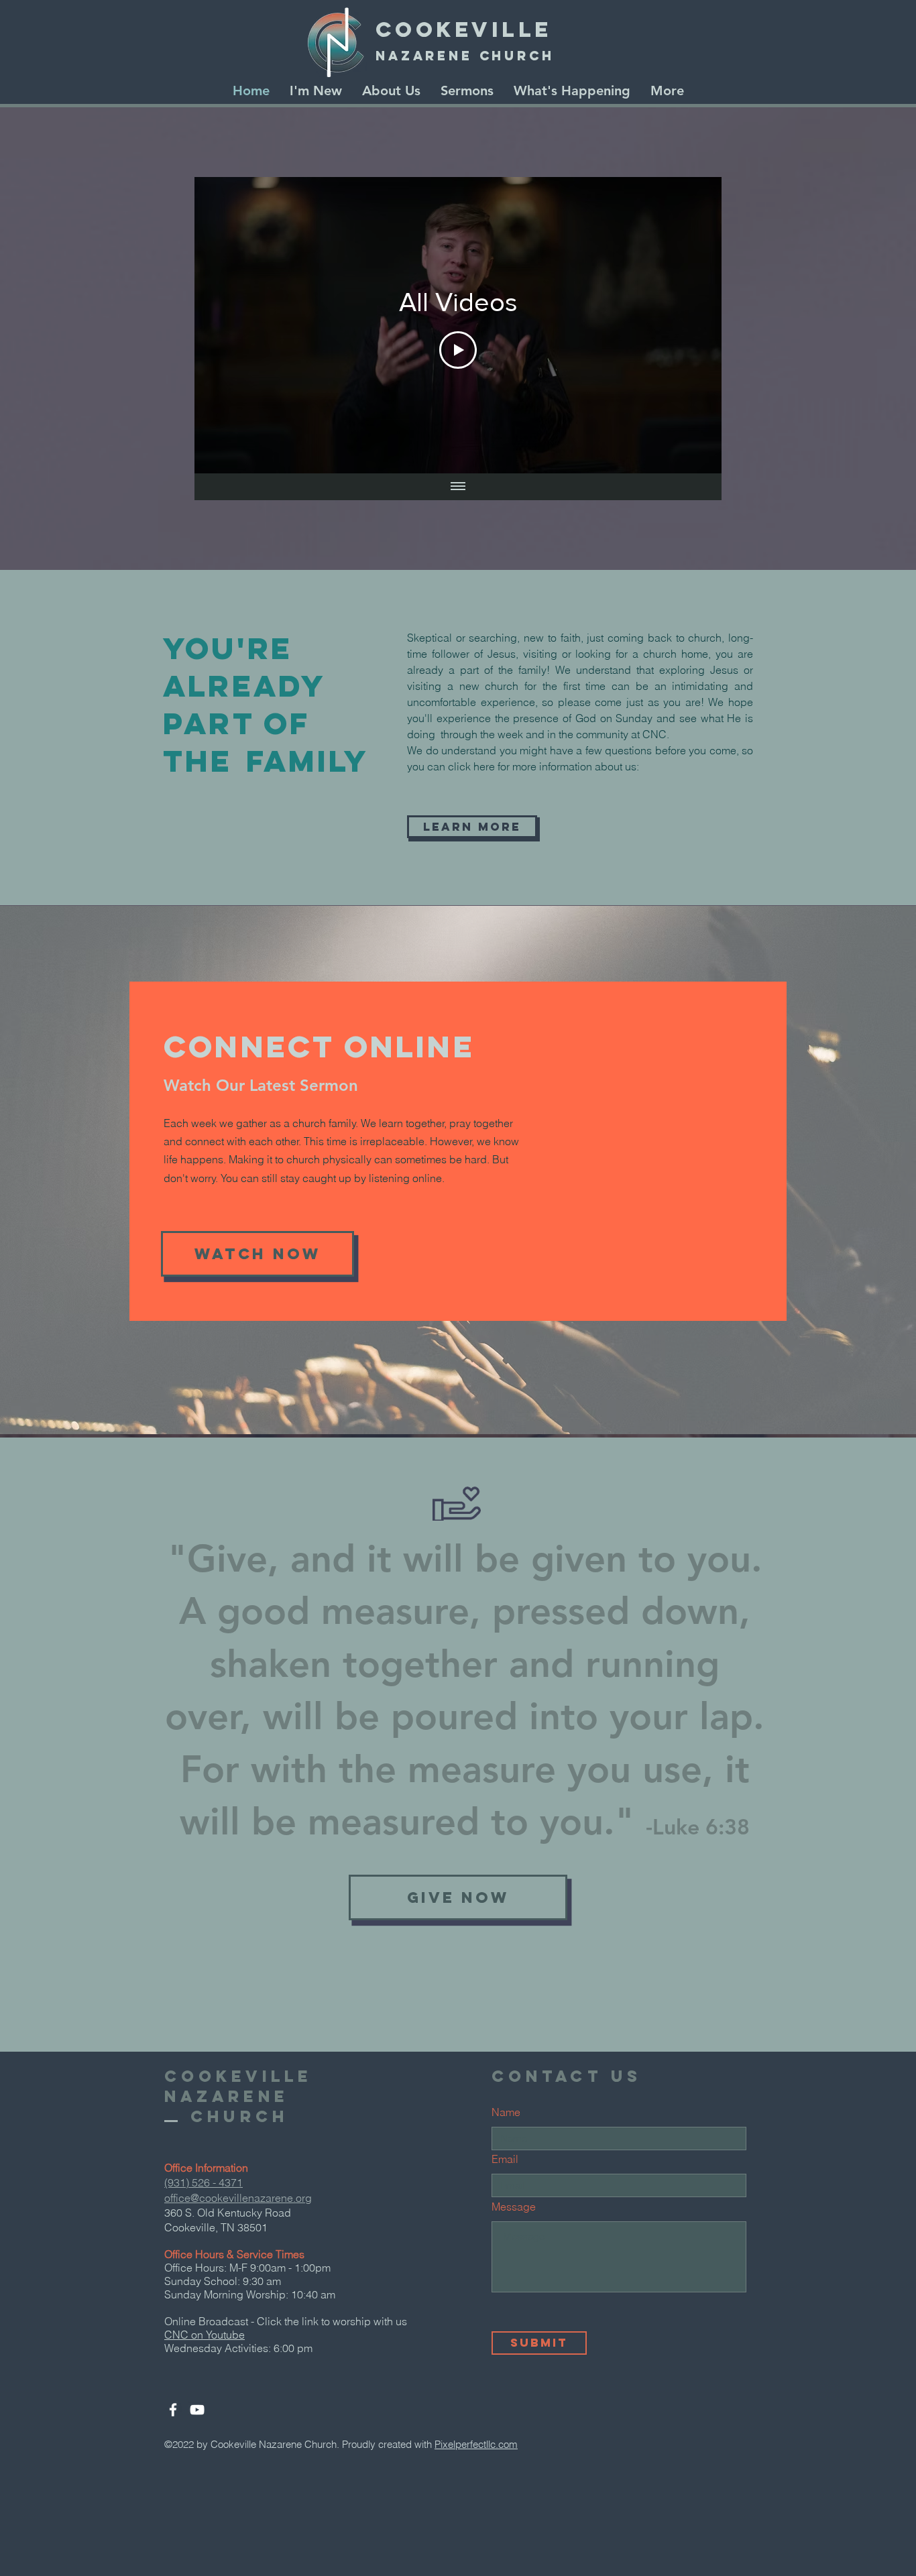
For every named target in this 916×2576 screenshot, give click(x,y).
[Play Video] (458, 350)
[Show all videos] (458, 487)
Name (506, 2112)
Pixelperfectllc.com (476, 2444)
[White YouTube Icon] (197, 2410)
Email (505, 2159)
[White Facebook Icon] (173, 2410)
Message (514, 2207)
